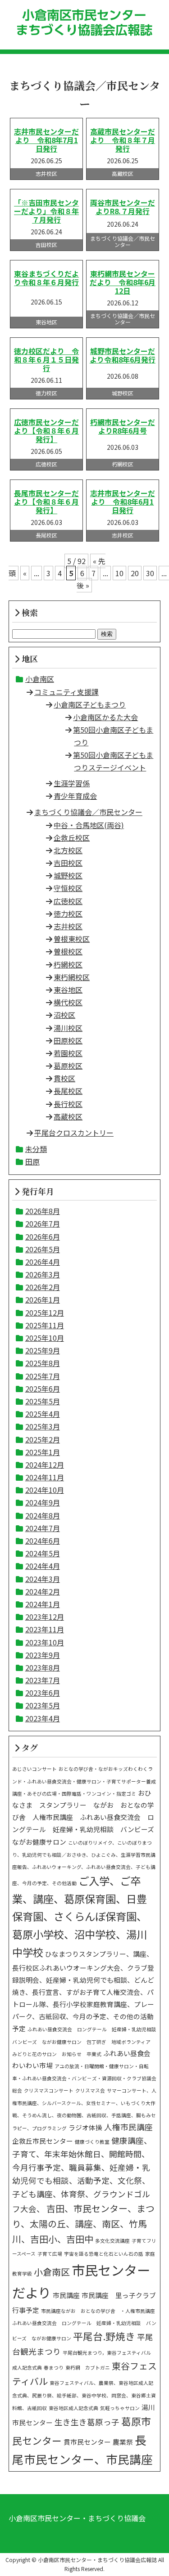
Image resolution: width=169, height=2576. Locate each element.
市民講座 (66, 2295)
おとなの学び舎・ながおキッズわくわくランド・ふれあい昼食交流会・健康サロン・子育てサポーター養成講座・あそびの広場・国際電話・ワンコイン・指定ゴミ (84, 1781)
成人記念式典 (27, 2368)
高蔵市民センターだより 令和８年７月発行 (123, 140)
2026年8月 (43, 1211)
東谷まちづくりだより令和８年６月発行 (46, 278)
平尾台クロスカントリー (74, 1133)
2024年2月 (43, 1591)
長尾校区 (68, 1091)
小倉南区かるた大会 (105, 717)
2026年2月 (43, 1287)
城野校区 (68, 875)
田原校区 (68, 1040)
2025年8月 (43, 1363)
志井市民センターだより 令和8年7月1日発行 (46, 140)
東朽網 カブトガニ (88, 2368)
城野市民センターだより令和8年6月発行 (123, 355)
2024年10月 (45, 1490)
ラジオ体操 (85, 2127)
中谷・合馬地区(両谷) (89, 825)
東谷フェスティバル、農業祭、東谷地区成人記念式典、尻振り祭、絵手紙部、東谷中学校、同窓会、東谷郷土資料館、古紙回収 (84, 2395)
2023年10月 (45, 1642)
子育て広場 (50, 2254)
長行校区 (68, 1104)
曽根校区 (68, 951)
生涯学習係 (72, 783)
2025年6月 (43, 1389)
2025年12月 (45, 1313)
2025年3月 (43, 1426)
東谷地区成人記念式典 (73, 2408)
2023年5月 (43, 1705)
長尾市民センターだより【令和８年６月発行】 (46, 502)
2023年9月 (43, 1655)
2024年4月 (43, 1566)
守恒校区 (68, 888)
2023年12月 (45, 1617)
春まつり (54, 2368)
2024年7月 (43, 1528)
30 (150, 573)
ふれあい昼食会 (127, 2053)
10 (119, 573)
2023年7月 (43, 1680)
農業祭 (123, 2442)
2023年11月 (45, 1629)
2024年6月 (43, 1541)
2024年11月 (45, 1477)
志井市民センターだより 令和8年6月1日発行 (123, 502)
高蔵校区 (68, 1116)
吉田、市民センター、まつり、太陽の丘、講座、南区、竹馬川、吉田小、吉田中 (83, 2224)
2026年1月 (43, 1299)
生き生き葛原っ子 (87, 2422)
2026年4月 (43, 1262)
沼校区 (64, 1015)
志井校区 (68, 926)
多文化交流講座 (112, 2241)
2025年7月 (43, 1376)
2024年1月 (43, 1604)
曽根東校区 (72, 939)
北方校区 (68, 850)
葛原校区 (68, 1066)
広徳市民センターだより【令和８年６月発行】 (46, 430)
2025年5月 (43, 1401)
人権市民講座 (128, 2127)
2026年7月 (43, 1223)
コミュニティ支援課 (66, 692)
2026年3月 (43, 1274)
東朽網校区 (72, 977)
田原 (32, 1161)
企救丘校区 (72, 838)
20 (135, 573)
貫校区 (64, 1078)
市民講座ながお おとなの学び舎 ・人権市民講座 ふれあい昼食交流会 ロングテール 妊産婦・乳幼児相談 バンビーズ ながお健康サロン (86, 2325)
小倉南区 (40, 679)
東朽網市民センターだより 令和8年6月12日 (123, 282)
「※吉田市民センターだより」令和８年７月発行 (46, 211)
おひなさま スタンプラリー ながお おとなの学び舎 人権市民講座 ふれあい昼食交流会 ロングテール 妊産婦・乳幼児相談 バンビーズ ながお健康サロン (87, 1817)
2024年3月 (43, 1579)
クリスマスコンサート (49, 2090)
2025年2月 (43, 1439)
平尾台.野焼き (104, 2336)
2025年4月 (43, 1414)
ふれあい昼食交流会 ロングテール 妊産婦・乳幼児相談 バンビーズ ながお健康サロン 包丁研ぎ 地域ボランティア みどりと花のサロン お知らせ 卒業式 (87, 2041)
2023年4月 (43, 1718)
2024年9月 (43, 1502)
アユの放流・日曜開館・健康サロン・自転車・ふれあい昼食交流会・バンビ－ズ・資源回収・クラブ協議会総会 (84, 2078)
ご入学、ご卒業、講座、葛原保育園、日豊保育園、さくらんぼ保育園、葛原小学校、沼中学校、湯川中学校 (80, 1916)
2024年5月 (43, 1553)
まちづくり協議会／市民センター (88, 812)
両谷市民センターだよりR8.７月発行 (123, 207)
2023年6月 (43, 1693)
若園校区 (68, 1053)
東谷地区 (68, 990)
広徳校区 (68, 901)
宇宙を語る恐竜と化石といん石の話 (104, 2254)
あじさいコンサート (34, 1769)
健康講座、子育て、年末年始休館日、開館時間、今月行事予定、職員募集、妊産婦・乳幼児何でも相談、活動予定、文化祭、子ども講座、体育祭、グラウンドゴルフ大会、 (82, 2175)
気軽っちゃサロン (120, 2408)
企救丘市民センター (43, 2141)
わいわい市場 (32, 2065)
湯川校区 (68, 1028)
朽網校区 (68, 964)
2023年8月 (43, 1667)
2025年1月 (43, 1452)
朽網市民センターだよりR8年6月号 (123, 426)
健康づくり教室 (92, 2142)
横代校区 (68, 1002)
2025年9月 (43, 1350)
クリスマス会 (90, 2090)
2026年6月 (43, 1236)
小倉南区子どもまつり (90, 704)
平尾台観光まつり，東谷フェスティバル (107, 2353)
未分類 (36, 1149)
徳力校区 (68, 914)
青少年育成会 (75, 796)
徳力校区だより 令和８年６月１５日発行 (46, 359)
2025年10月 (45, 1338)
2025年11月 (45, 1325)
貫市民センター (87, 2442)
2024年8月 (43, 1515)
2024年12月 (45, 1465)
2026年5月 (43, 1249)
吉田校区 (68, 863)
